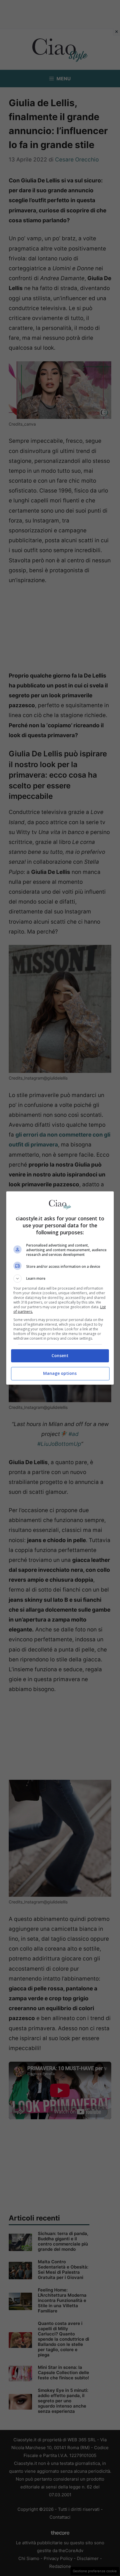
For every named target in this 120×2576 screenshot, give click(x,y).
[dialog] (60, 1288)
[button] (60, 1279)
